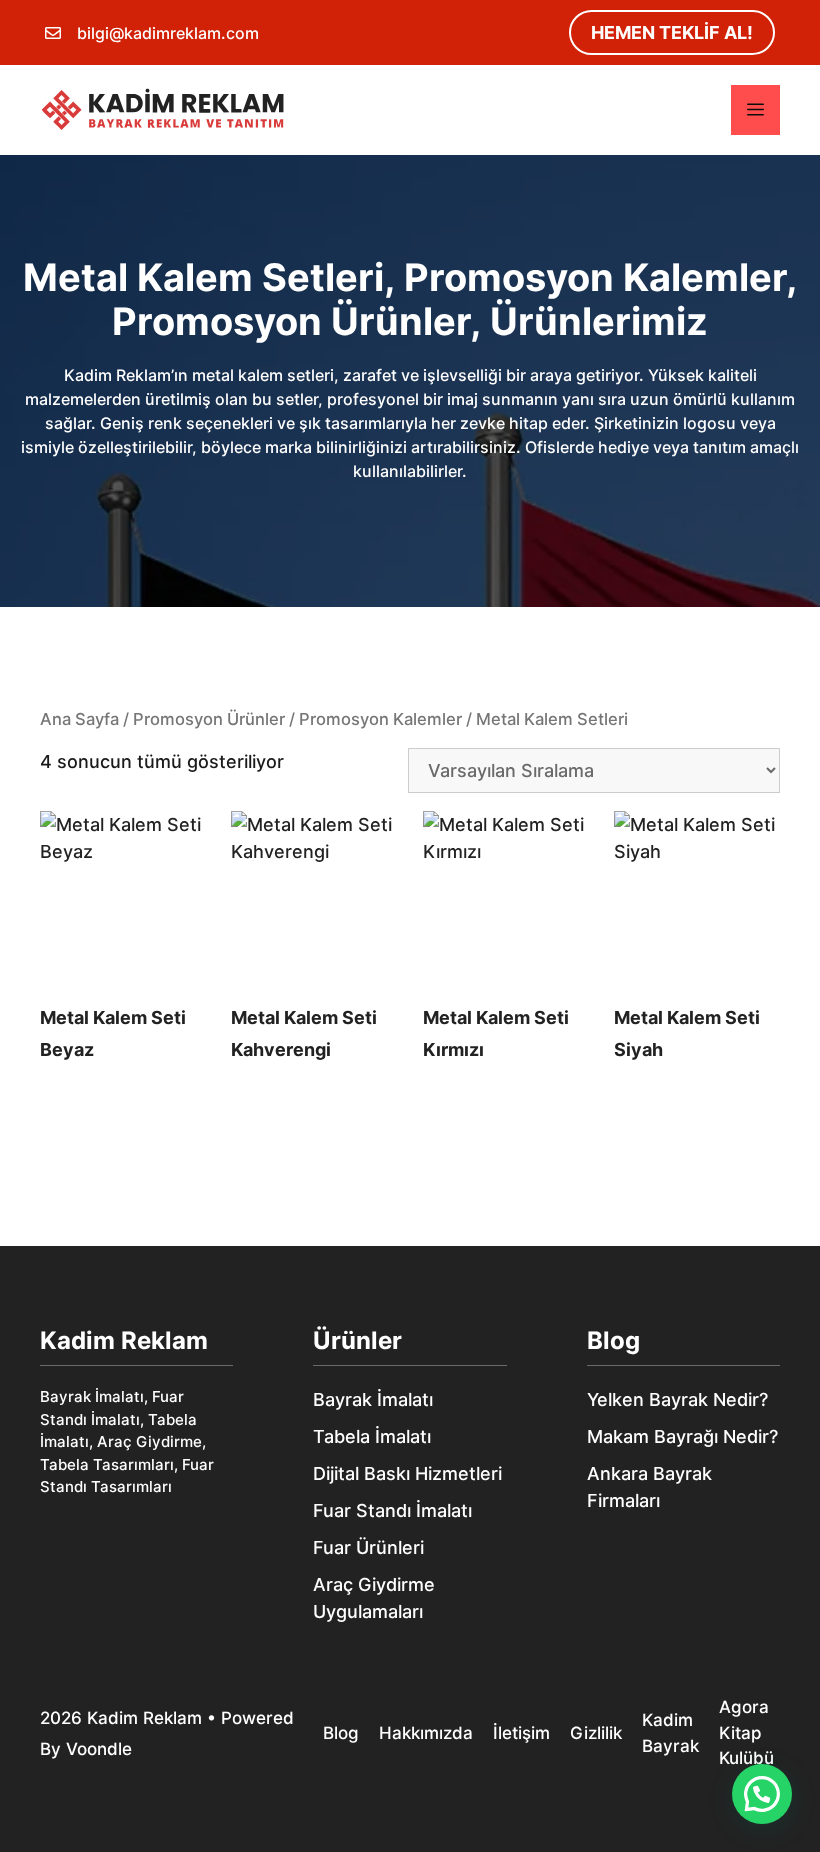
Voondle (99, 1749)
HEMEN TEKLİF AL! (672, 32)
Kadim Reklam (144, 1718)
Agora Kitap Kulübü (746, 1732)
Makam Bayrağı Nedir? (682, 1436)
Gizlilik (596, 1733)
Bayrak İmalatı (373, 1399)
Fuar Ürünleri (368, 1547)
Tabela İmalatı (372, 1436)
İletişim (521, 1733)
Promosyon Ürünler (209, 719)
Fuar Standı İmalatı (392, 1510)
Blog (613, 1340)
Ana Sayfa (79, 719)
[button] (762, 1794)
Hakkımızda (426, 1733)
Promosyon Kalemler (380, 719)
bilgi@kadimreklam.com (168, 33)
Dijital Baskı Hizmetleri (407, 1473)
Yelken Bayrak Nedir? (677, 1399)
